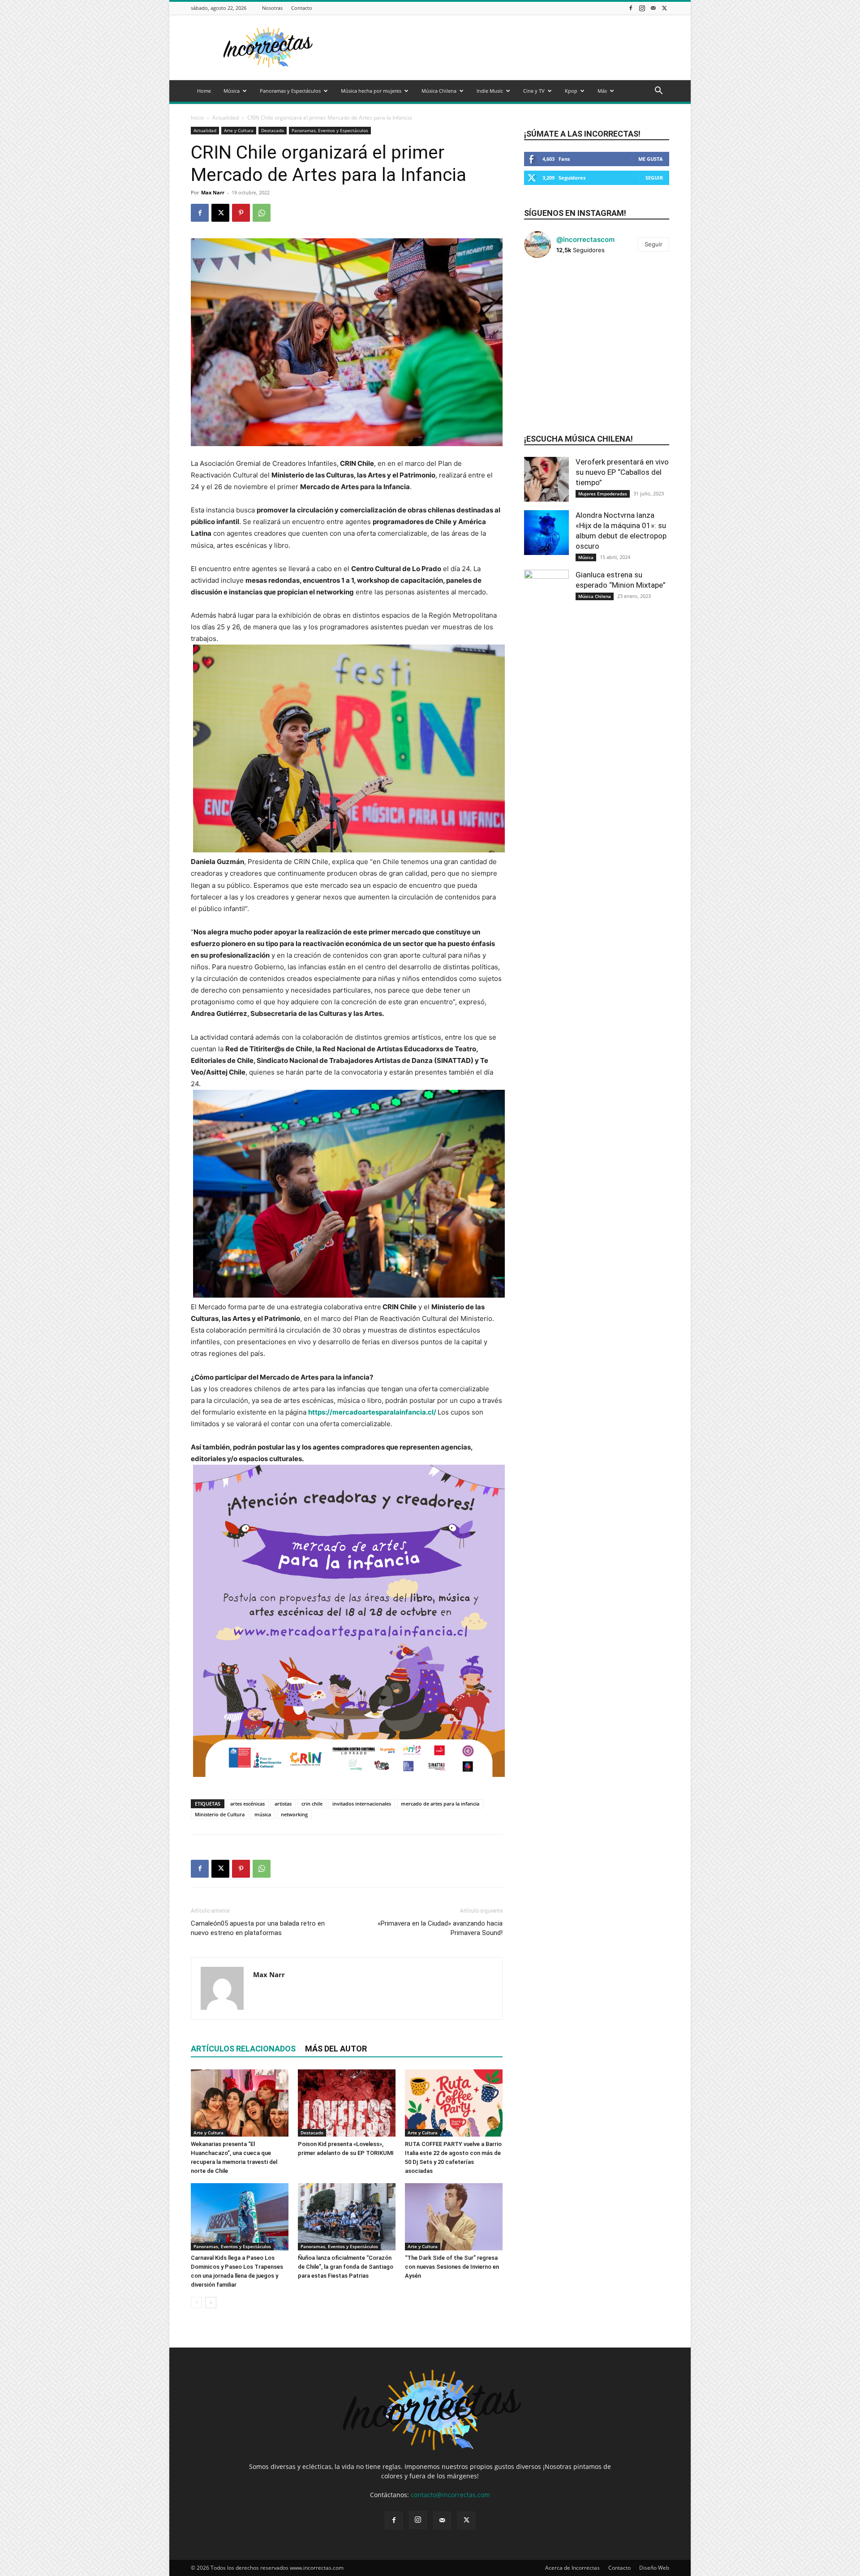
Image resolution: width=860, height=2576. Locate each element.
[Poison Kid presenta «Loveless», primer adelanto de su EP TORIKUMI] (347, 2103)
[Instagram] (642, 8)
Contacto (302, 8)
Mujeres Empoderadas (603, 494)
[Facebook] (631, 8)
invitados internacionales (362, 1804)
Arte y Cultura (239, 130)
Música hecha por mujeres (371, 91)
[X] (664, 8)
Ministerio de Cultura (220, 1814)
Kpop (571, 91)
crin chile (312, 1804)
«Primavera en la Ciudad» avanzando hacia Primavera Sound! (440, 1928)
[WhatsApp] (262, 213)
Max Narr (213, 192)
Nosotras (272, 8)
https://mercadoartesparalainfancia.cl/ (372, 1412)
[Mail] (653, 8)
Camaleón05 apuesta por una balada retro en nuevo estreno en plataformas (258, 1928)
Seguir (654, 178)
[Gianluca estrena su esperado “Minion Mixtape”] (546, 592)
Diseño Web (654, 2568)
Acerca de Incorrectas (572, 2568)
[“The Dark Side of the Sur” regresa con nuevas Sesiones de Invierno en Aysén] (454, 2217)
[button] (658, 92)
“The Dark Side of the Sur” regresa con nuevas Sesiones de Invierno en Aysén (452, 2267)
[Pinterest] (241, 213)
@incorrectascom (585, 239)
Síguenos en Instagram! (575, 213)
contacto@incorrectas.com (450, 2495)
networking (294, 1814)
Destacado (273, 130)
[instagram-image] (548, 289)
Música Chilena (439, 91)
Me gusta (651, 159)
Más (602, 91)
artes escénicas (247, 1804)
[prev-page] (196, 2303)
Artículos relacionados (243, 2049)
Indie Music (490, 91)
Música (232, 91)
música (263, 1814)
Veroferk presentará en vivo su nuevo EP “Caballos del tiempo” (622, 472)
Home (204, 91)
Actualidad (226, 118)
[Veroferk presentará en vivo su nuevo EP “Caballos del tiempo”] (546, 479)
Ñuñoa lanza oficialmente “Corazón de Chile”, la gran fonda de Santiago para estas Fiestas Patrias (346, 2267)
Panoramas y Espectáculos (290, 91)
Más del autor (336, 2049)
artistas (283, 1804)
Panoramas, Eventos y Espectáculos (330, 130)
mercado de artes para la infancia (440, 1804)
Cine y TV (534, 91)
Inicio (197, 118)
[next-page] (211, 2303)
